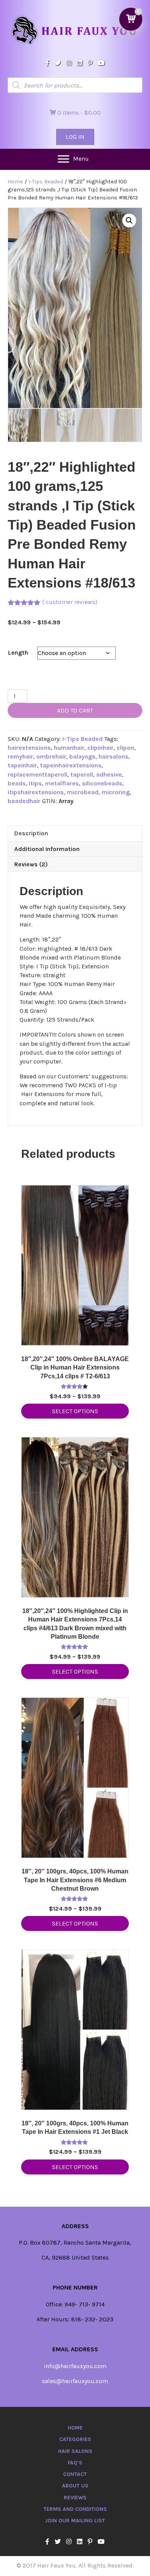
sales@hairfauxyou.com (75, 2381)
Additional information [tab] (47, 849)
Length (18, 653)
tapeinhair (22, 765)
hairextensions (29, 748)
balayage (82, 756)
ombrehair (51, 756)
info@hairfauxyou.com (75, 2366)
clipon (125, 748)
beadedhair (24, 801)
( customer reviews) (70, 602)
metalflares (62, 783)
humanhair (69, 748)
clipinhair (100, 748)
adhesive (109, 774)
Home (15, 182)
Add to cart (75, 710)
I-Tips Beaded (46, 182)
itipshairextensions (36, 792)
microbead (83, 792)
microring (116, 792)
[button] (129, 221)
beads (17, 783)
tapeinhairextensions (71, 765)
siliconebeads (102, 783)
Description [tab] (31, 833)
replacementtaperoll (37, 774)
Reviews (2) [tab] (31, 864)
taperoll (82, 774)
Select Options (75, 1411)
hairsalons (113, 756)
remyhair (20, 756)
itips (35, 783)
